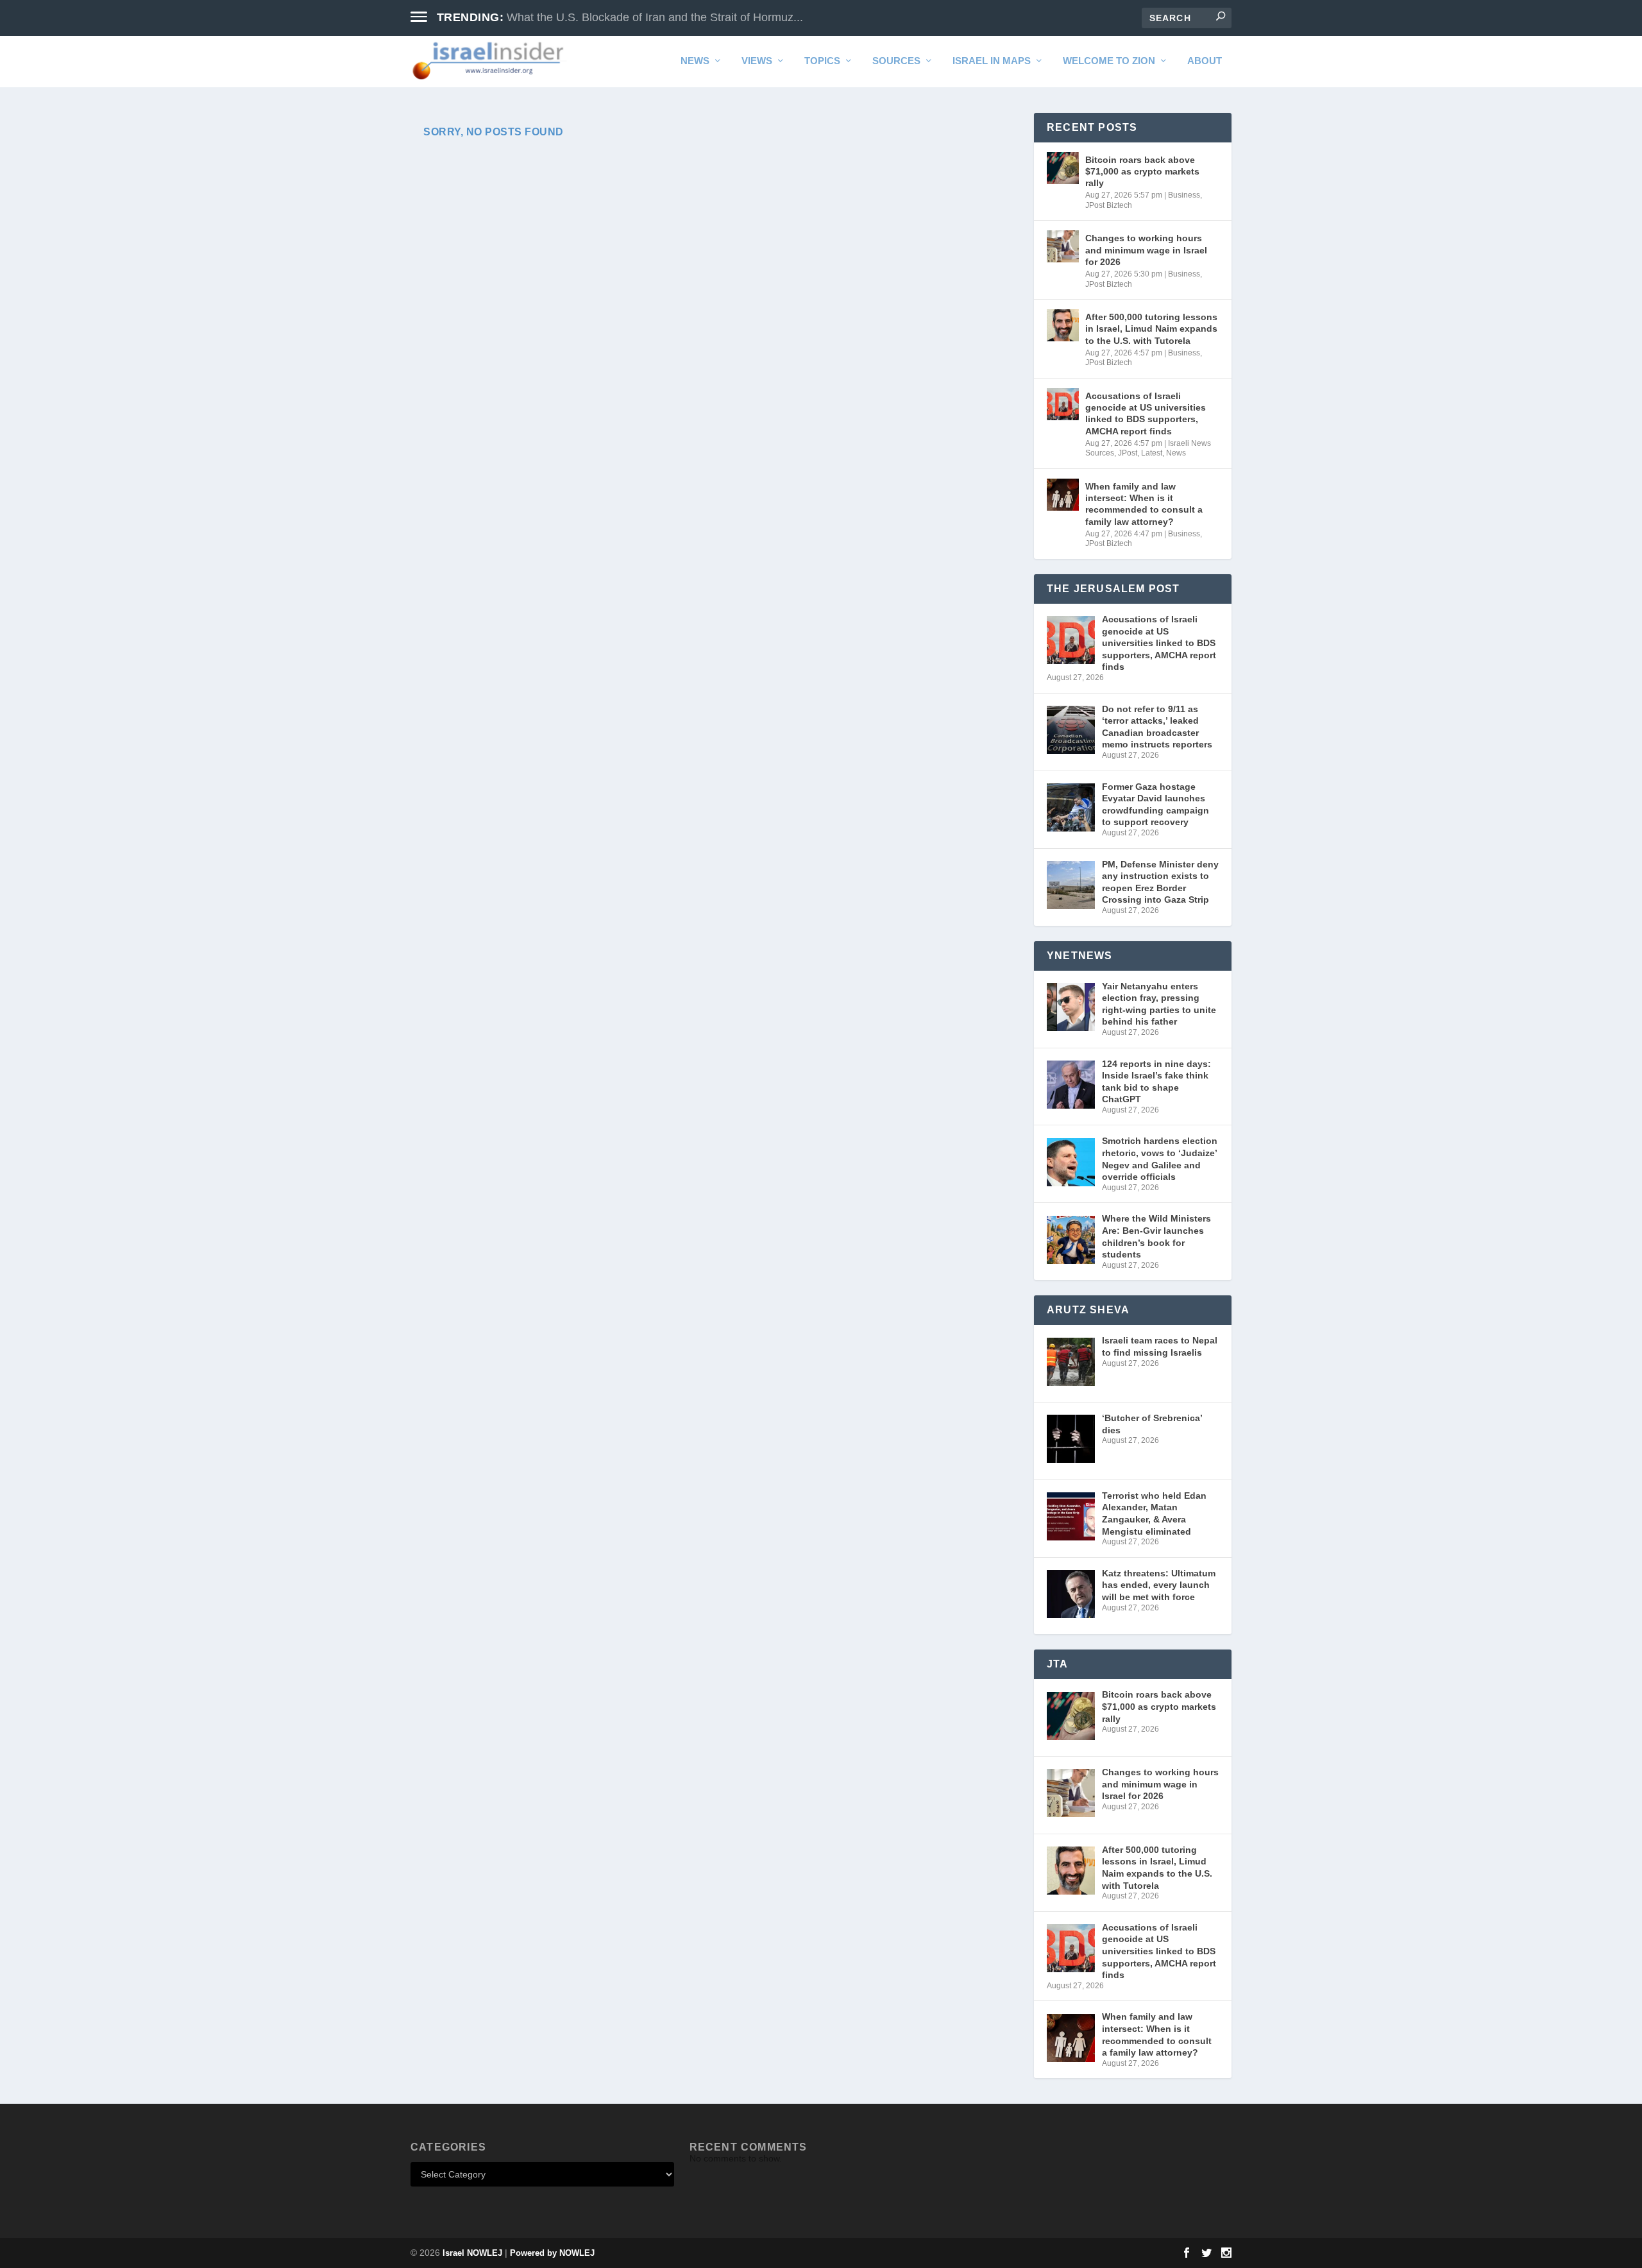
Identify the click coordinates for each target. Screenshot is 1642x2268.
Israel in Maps (992, 61)
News (695, 61)
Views (757, 61)
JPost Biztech (1109, 205)
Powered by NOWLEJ (552, 2253)
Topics (822, 61)
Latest (1152, 453)
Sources (896, 61)
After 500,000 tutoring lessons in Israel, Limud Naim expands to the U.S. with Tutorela (1151, 328)
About (1205, 61)
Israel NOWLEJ (472, 2253)
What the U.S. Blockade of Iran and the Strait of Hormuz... (655, 17)
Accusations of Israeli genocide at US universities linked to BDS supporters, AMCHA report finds (1146, 414)
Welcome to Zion (1109, 61)
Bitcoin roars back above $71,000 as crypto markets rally (1142, 171)
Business (1184, 195)
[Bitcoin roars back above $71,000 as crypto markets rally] (1063, 168)
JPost (1128, 453)
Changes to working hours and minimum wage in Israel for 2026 (1146, 250)
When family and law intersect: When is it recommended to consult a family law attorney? (1144, 504)
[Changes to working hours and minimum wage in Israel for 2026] (1063, 246)
